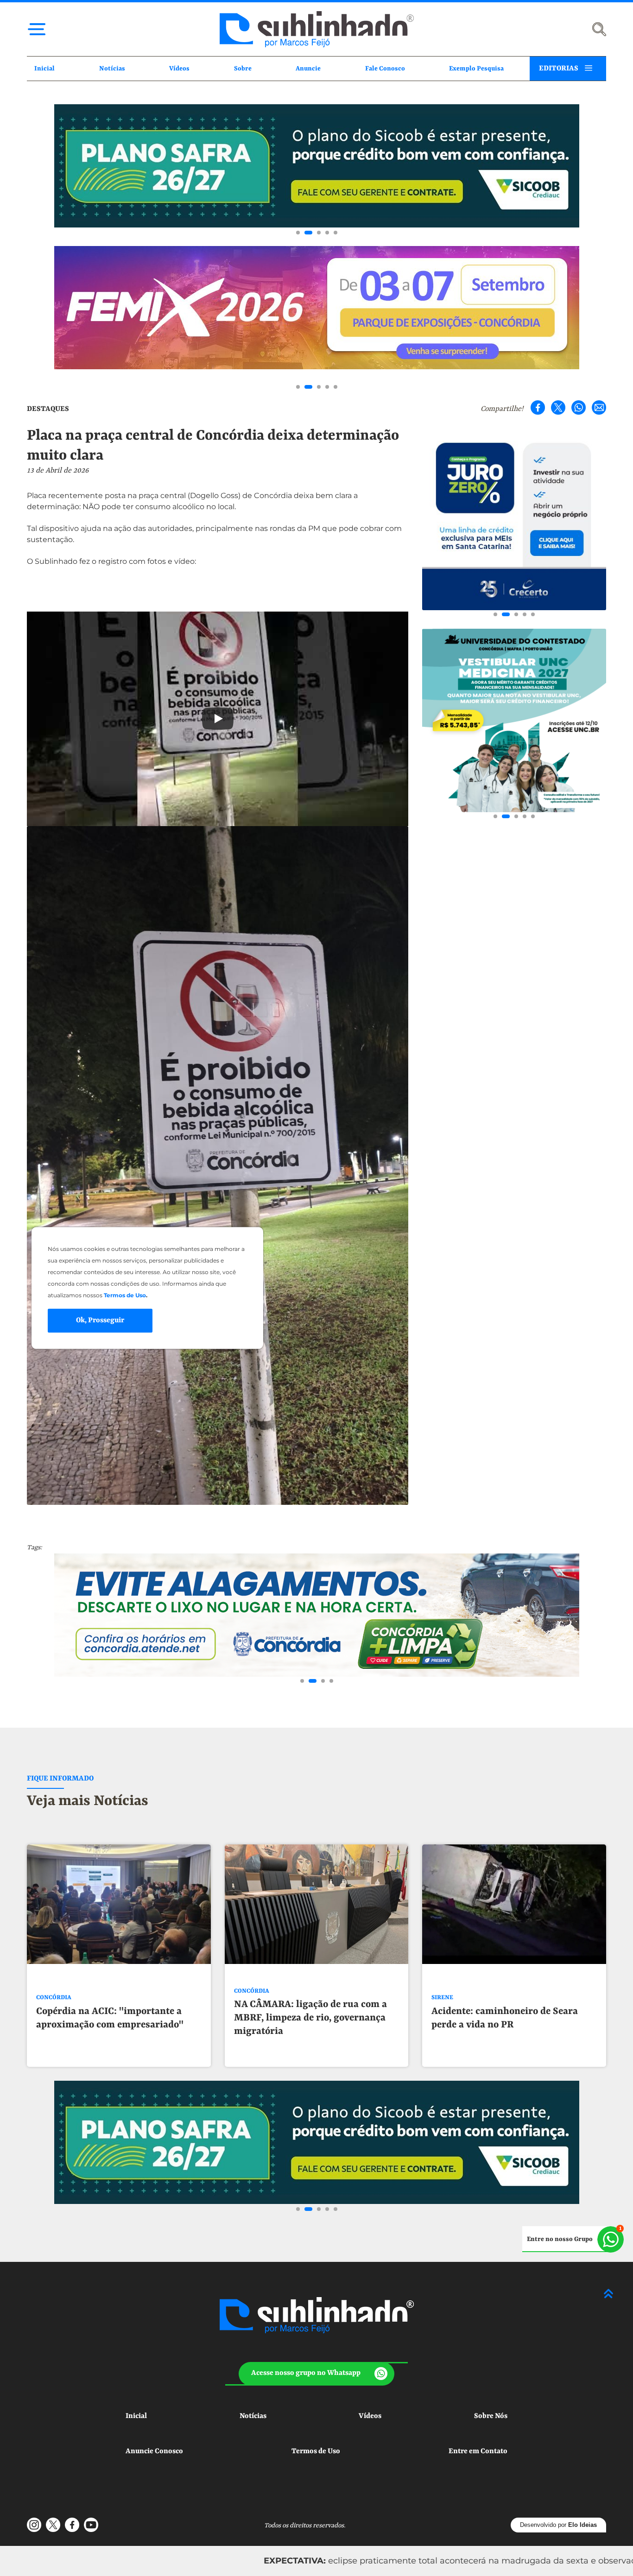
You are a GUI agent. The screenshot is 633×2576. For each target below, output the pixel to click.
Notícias (112, 69)
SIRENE (442, 1998)
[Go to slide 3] (317, 233)
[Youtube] (91, 2525)
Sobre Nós (491, 2416)
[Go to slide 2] (306, 233)
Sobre (243, 69)
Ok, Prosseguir (100, 1320)
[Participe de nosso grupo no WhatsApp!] (573, 2239)
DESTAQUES (48, 409)
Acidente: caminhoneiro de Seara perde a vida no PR (505, 2018)
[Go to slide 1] (298, 233)
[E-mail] (599, 407)
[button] (317, 2374)
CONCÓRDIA (54, 1998)
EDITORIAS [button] (559, 69)
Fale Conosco (385, 69)
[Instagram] (34, 2525)
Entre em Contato (478, 2451)
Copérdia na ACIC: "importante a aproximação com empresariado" (110, 2018)
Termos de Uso (316, 2451)
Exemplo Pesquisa (476, 69)
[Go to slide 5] (335, 233)
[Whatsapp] (579, 407)
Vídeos (179, 69)
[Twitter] (558, 407)
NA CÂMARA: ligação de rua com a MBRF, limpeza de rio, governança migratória (310, 2018)
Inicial (44, 69)
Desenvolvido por (558, 2525)
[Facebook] (538, 407)
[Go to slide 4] (327, 233)
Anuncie (308, 69)
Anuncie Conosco (154, 2451)
